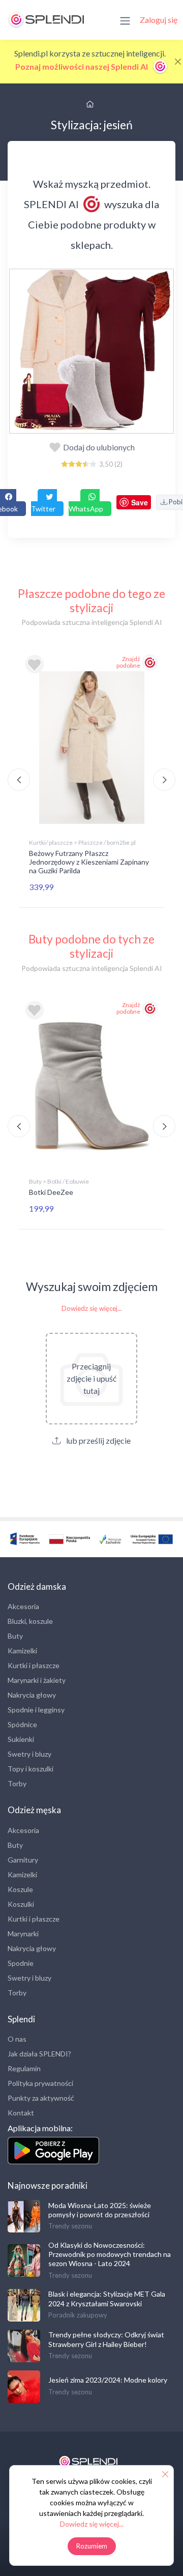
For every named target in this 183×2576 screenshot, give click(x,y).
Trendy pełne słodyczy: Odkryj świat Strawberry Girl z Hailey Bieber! (106, 2339)
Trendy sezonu (70, 2226)
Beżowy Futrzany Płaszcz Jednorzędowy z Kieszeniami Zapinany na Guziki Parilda (89, 862)
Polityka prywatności (40, 2083)
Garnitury (23, 1860)
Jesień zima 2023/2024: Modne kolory (108, 2380)
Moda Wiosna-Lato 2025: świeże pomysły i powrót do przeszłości (100, 2210)
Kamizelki (22, 1651)
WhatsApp (86, 509)
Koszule (20, 1889)
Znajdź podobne (128, 662)
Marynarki (23, 1934)
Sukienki (21, 1739)
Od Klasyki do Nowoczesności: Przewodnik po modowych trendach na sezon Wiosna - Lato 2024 (110, 2254)
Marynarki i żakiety (37, 1680)
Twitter (43, 509)
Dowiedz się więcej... (92, 1308)
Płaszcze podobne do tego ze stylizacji (91, 600)
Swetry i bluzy (29, 1754)
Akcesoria (23, 1606)
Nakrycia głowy (32, 1695)
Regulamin (24, 2068)
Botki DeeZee (51, 1192)
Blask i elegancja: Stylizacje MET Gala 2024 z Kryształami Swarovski (107, 2298)
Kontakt (21, 2113)
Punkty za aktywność (41, 2098)
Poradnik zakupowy (78, 2315)
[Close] (178, 62)
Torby (17, 1783)
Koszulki (21, 1904)
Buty (15, 1636)
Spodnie (21, 1963)
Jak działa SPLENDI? (39, 2054)
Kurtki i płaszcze (34, 1665)
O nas (17, 2039)
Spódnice (22, 1724)
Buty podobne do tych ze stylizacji (91, 946)
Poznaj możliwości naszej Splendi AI (82, 66)
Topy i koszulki (30, 1769)
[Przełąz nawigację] (125, 20)
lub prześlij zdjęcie (98, 1440)
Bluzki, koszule (30, 1621)
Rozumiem (92, 2546)
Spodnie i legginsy (36, 1710)
